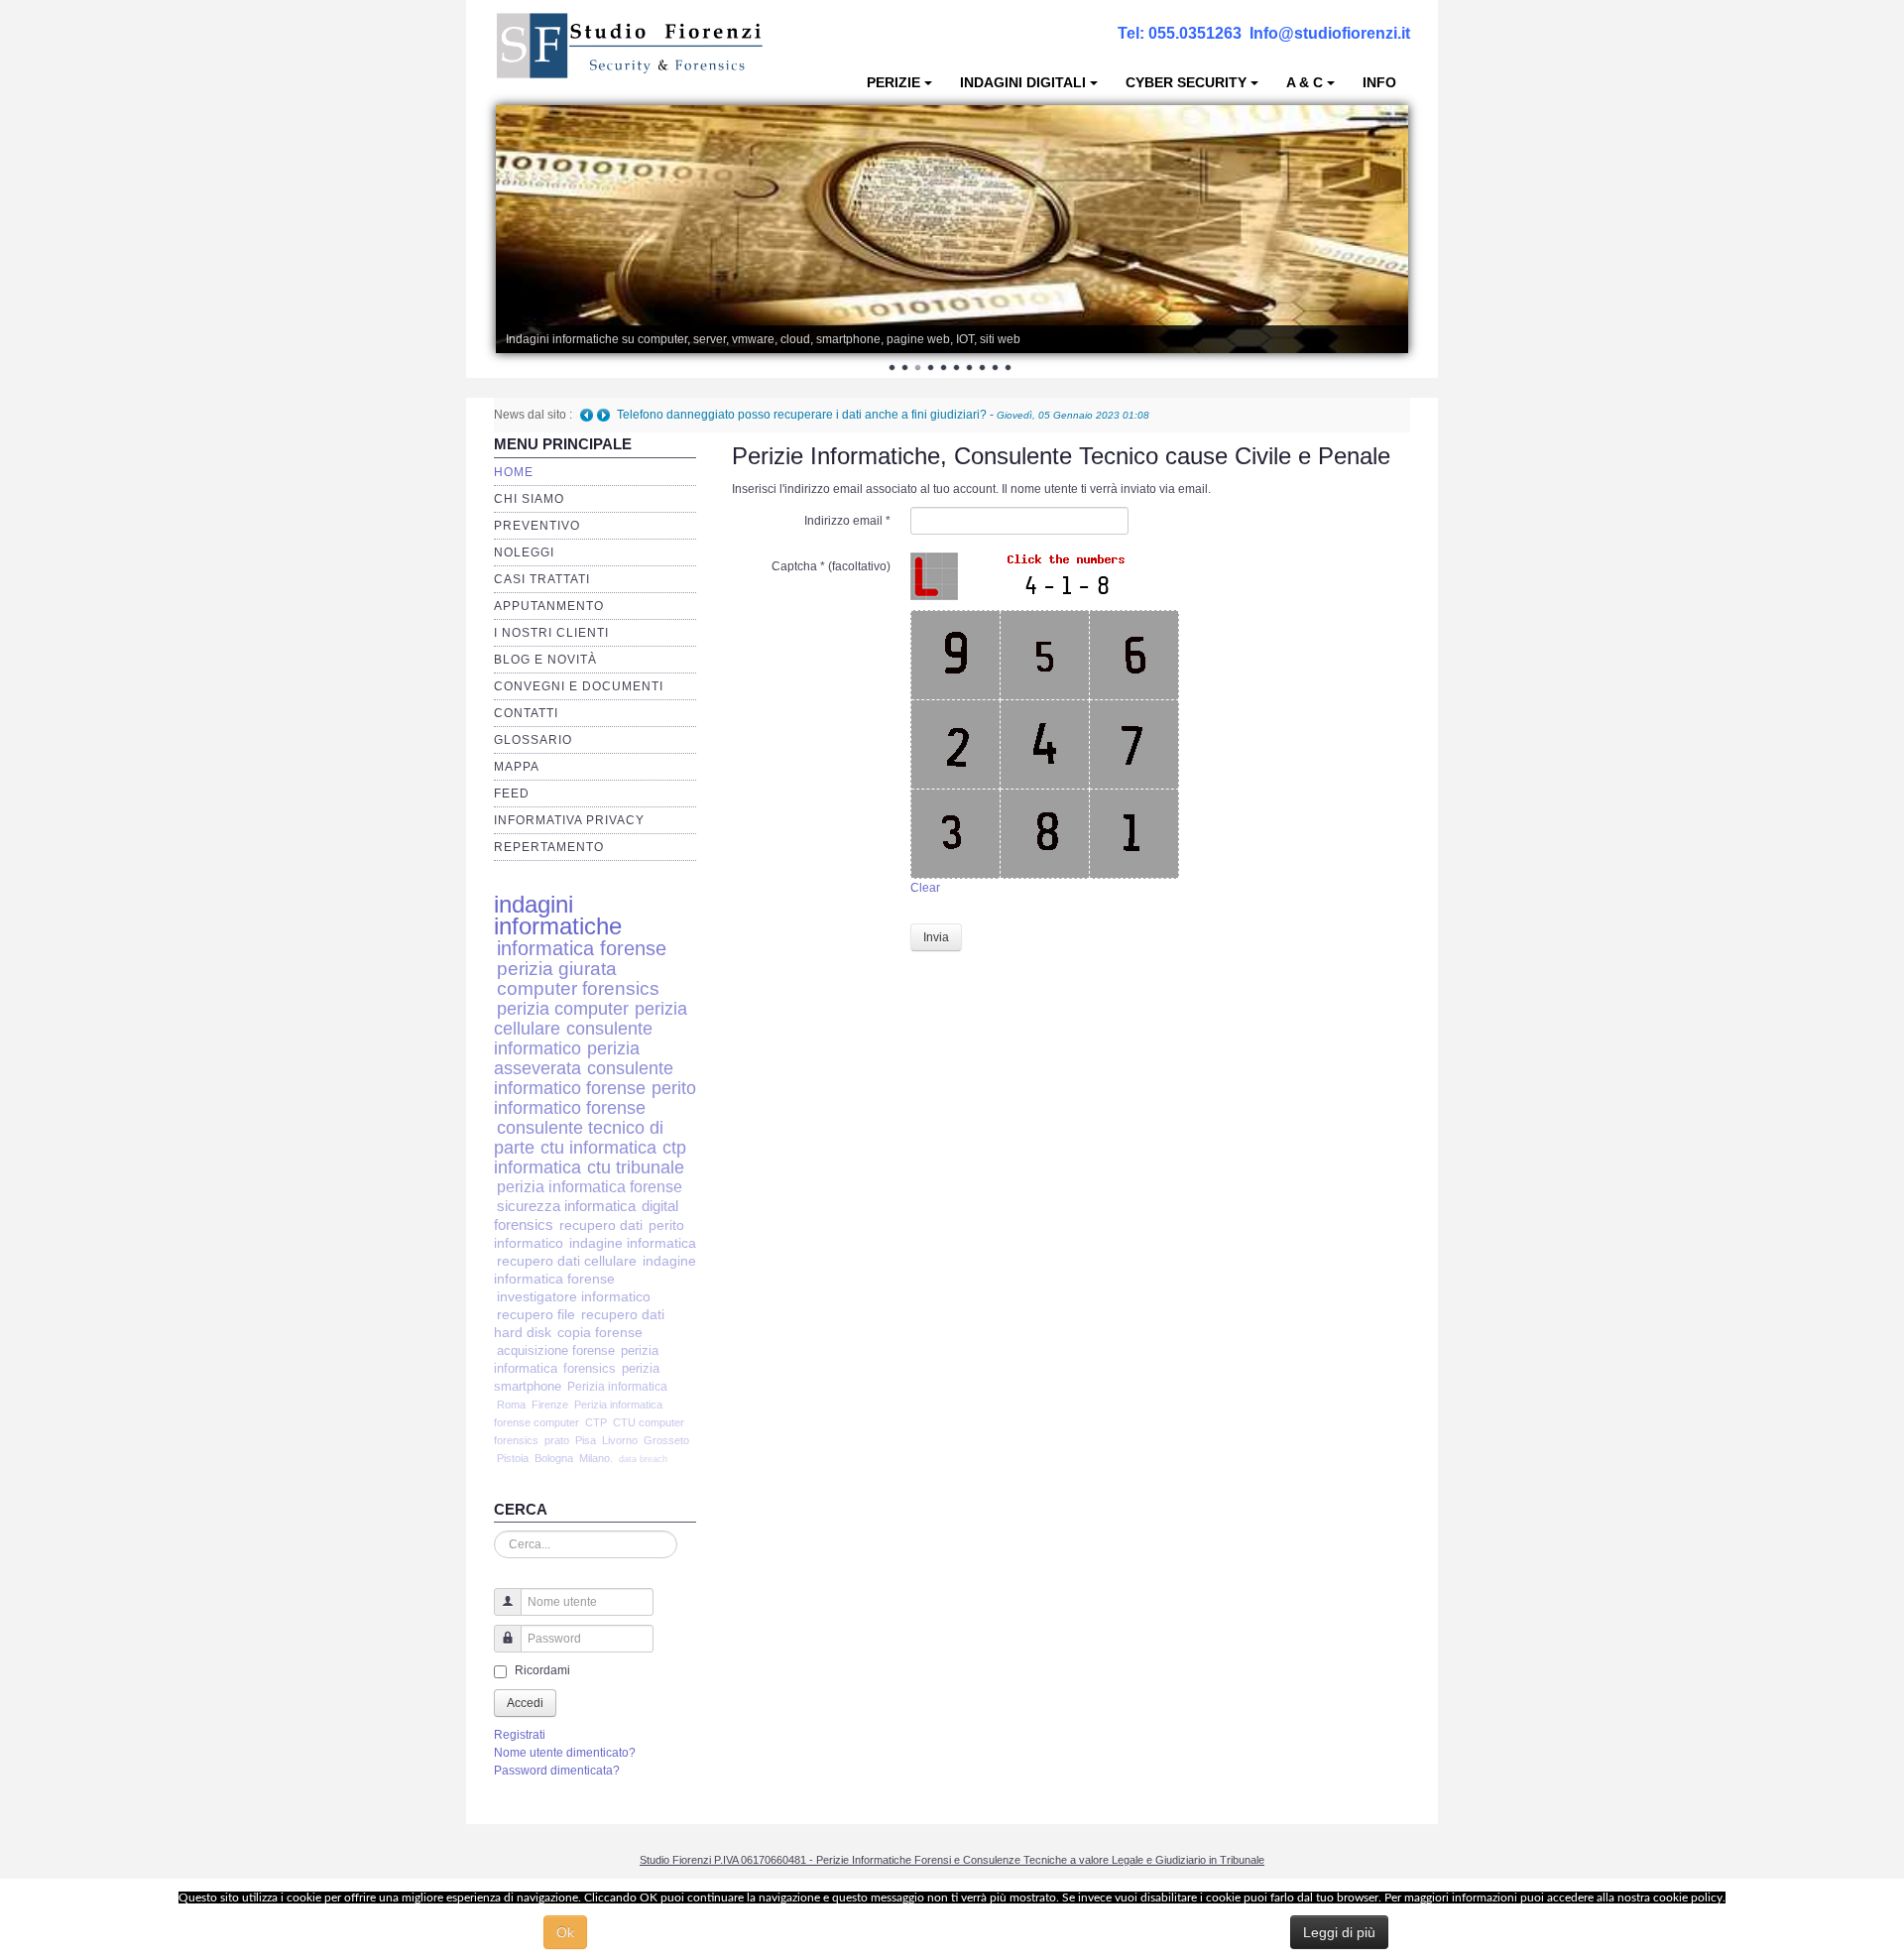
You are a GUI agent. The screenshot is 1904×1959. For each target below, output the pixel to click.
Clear (925, 888)
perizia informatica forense (590, 1187)
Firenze (550, 1405)
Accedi (525, 1703)
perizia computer (563, 1008)
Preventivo (537, 526)
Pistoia (513, 1458)
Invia (936, 937)
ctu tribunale (636, 1167)
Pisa (586, 1440)
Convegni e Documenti (579, 686)
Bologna (554, 1458)
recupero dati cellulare (567, 1261)
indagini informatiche (558, 915)
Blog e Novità (545, 660)
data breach (643, 1459)
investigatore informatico (574, 1297)
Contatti (526, 713)
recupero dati (601, 1225)
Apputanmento (549, 606)
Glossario (533, 740)
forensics (590, 1368)
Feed (512, 794)
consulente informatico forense (584, 1078)
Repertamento (549, 847)
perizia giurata (557, 969)
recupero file (536, 1315)
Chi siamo (529, 499)
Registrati (520, 1735)
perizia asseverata (567, 1058)
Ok (565, 1932)
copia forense (600, 1333)
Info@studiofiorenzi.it (1330, 33)
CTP (596, 1422)
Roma (511, 1405)
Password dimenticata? (557, 1771)
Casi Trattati (542, 579)
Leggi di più (1339, 1932)
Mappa (517, 767)
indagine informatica (633, 1243)
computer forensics (578, 988)
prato (557, 1440)
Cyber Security (1186, 82)
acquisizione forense (556, 1350)
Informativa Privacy (569, 820)
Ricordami (542, 1670)
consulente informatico (573, 1038)
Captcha (798, 566)
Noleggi (524, 552)
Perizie (893, 82)
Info (1379, 82)
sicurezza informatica (566, 1206)
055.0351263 (1195, 33)
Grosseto (666, 1440)
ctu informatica (598, 1148)
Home (514, 472)
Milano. (596, 1458)
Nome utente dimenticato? (565, 1753)
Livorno (620, 1440)
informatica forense (582, 948)
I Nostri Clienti (551, 633)
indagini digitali (1023, 82)
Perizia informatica (617, 1387)
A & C (1305, 82)
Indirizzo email (847, 521)
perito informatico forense (595, 1098)
